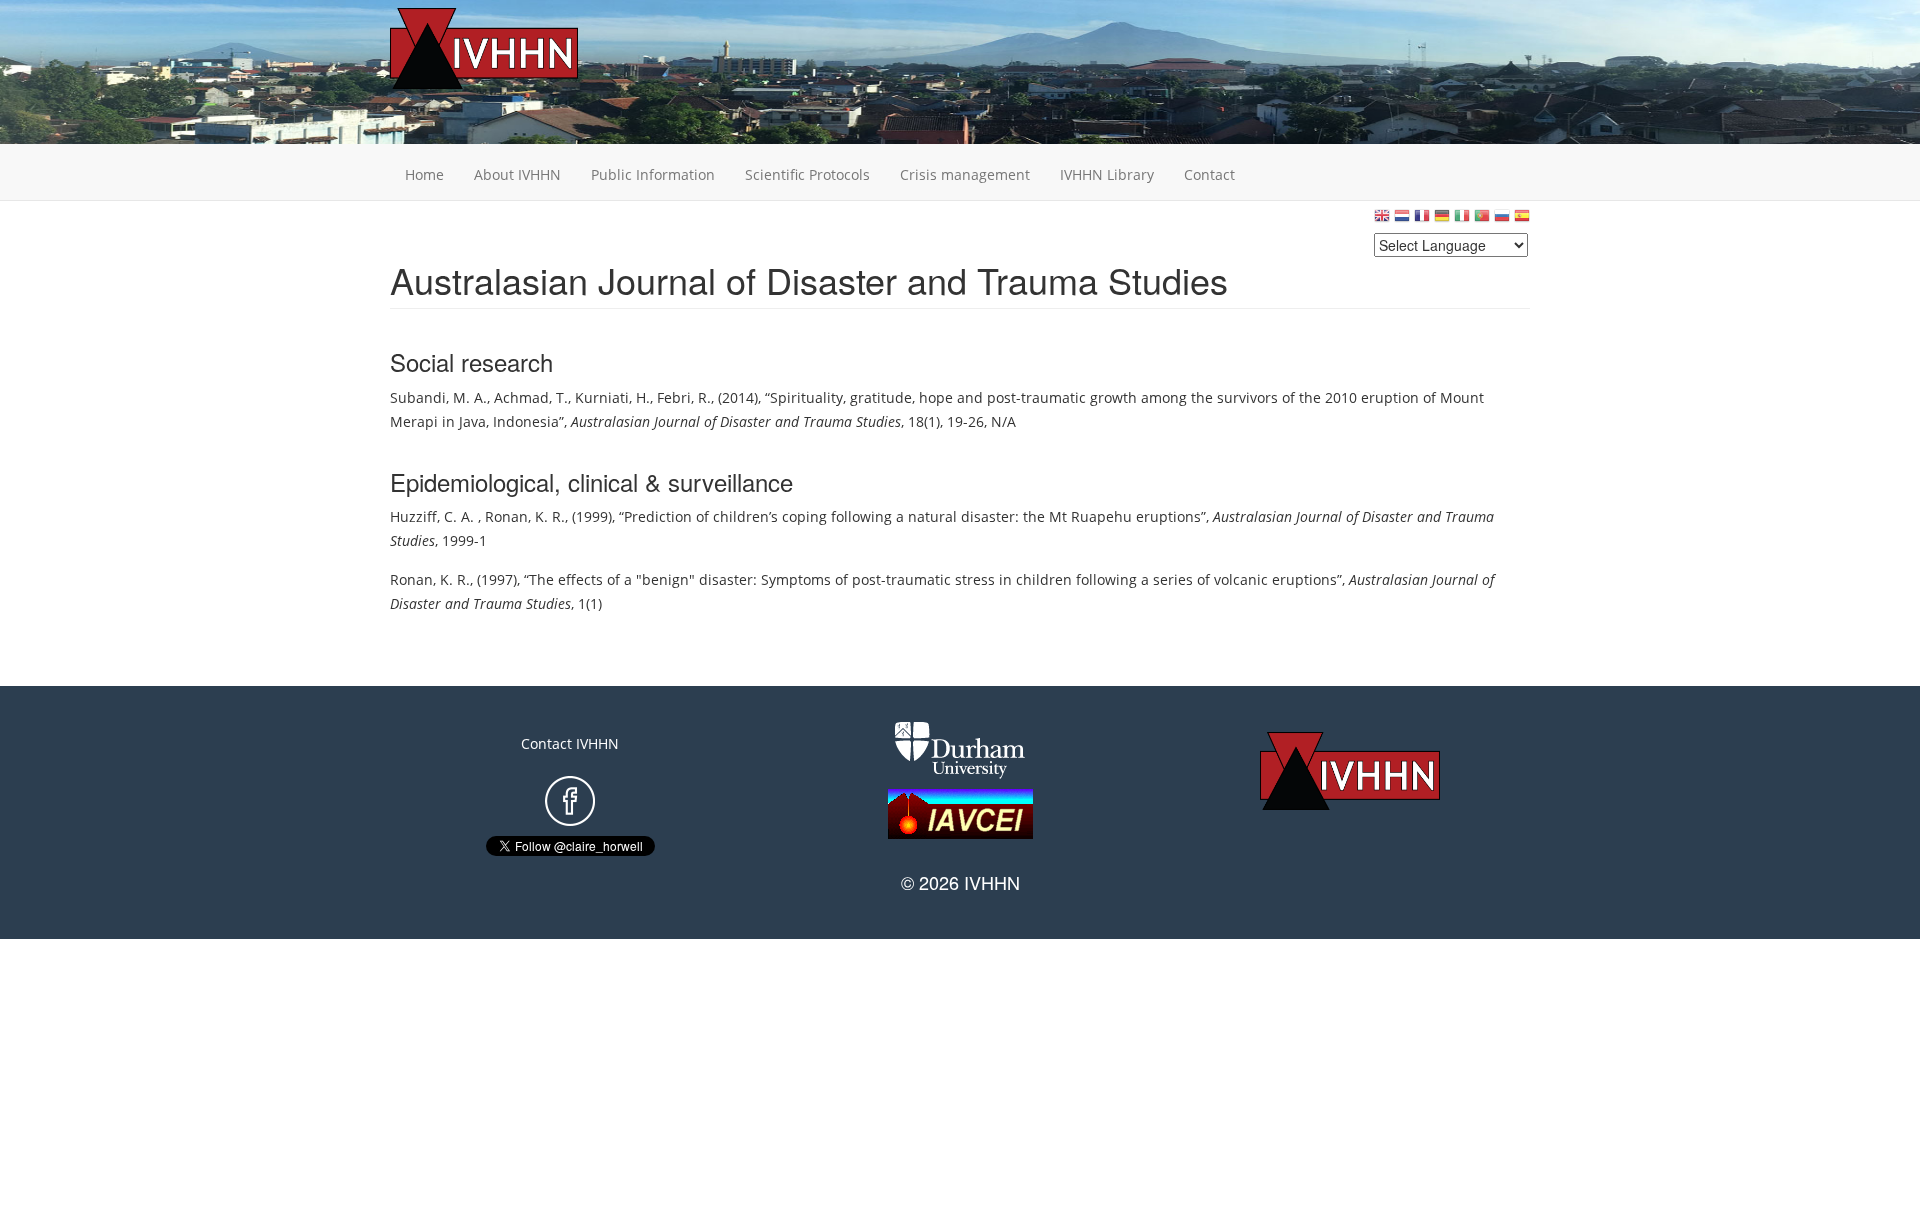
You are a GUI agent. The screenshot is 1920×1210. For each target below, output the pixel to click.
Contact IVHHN (570, 743)
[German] (1442, 220)
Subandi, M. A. (438, 397)
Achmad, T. (531, 397)
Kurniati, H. (612, 397)
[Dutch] (1402, 220)
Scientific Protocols (807, 174)
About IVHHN (517, 174)
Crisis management (965, 174)
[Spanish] (1522, 220)
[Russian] (1502, 220)
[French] (1422, 220)
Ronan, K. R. (525, 516)
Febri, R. (684, 397)
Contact (1209, 174)
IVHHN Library (1107, 174)
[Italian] (1462, 220)
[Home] (515, 48)
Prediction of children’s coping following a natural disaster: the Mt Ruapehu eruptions (912, 516)
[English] (1382, 220)
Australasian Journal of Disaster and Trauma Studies (736, 421)
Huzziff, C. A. (434, 516)
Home (424, 174)
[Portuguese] (1482, 220)
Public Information (653, 174)
